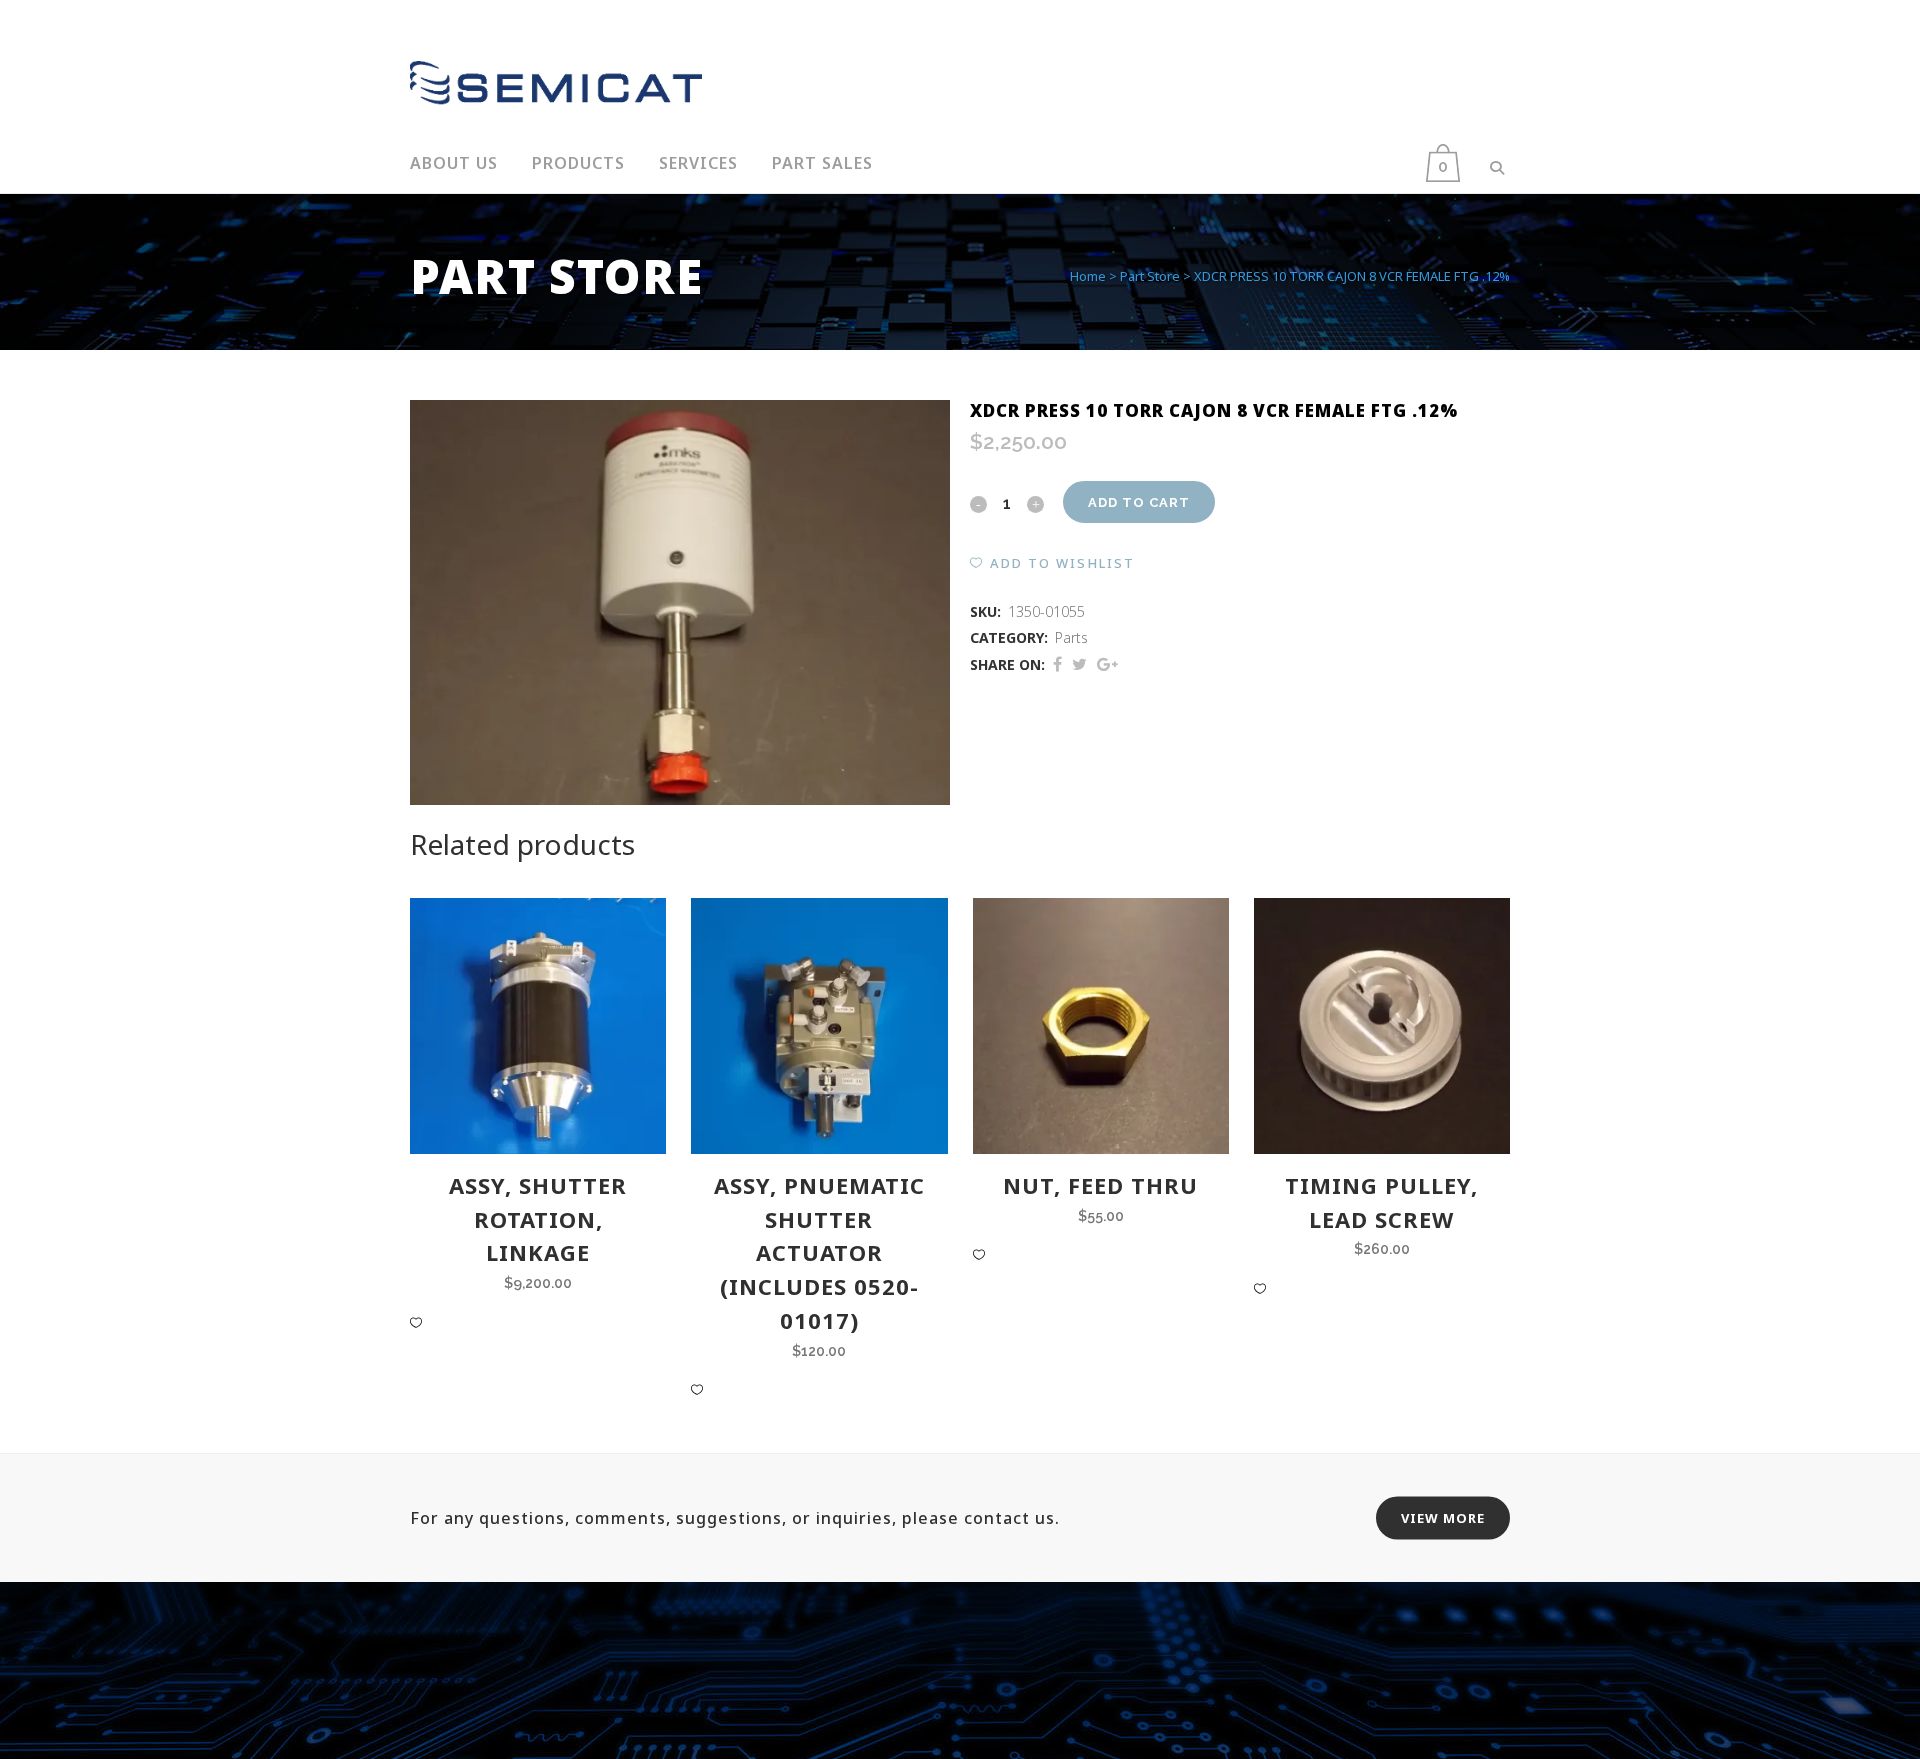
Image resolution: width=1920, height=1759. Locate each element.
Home (1088, 276)
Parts (1071, 637)
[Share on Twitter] (1079, 664)
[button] (1052, 563)
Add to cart (1139, 502)
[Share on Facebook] (1057, 664)
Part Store (1150, 276)
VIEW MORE (1443, 1518)
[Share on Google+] (1107, 664)
